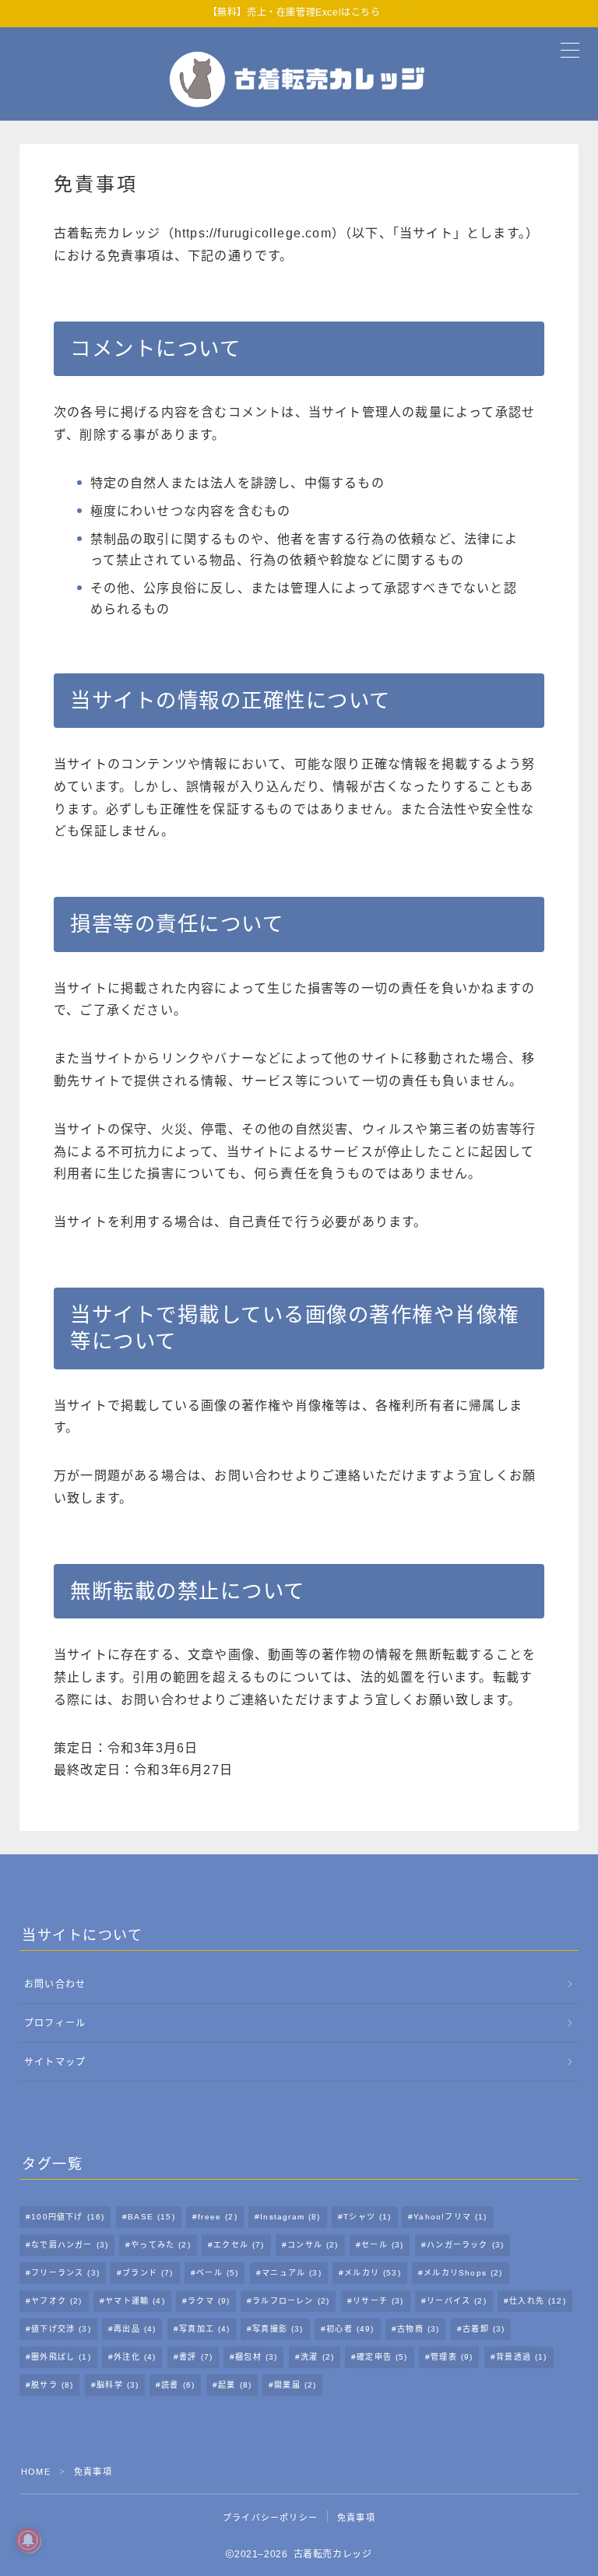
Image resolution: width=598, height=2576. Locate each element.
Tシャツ (367, 2217)
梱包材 (256, 2357)
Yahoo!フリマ (451, 2217)
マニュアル (292, 2273)
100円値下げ (68, 2217)
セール (382, 2245)
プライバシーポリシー (270, 2518)
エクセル (239, 2245)
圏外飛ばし (61, 2357)
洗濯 (317, 2357)
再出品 (135, 2329)
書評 (196, 2357)
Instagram (290, 2217)
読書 (178, 2385)
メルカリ (373, 2273)
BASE (151, 2217)
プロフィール (55, 2023)
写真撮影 (278, 2329)
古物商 (418, 2329)
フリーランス (65, 2273)
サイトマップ (55, 2062)
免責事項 (356, 2518)
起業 (235, 2385)
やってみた (162, 2245)
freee (218, 2217)
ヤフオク (56, 2301)
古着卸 (484, 2329)
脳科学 (118, 2385)
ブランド (148, 2273)
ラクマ (209, 2301)
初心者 (351, 2329)
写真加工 (204, 2329)
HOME (36, 2472)
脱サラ (52, 2385)
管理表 (452, 2357)
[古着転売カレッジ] (299, 79)
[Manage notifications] (28, 2540)
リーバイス (457, 2301)
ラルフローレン (292, 2301)
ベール (217, 2273)
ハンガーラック (465, 2245)
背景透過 (521, 2357)
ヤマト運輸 (135, 2301)
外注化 (135, 2357)
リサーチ (378, 2301)
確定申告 (382, 2357)
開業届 (295, 2385)
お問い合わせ (55, 1984)
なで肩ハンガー (70, 2245)
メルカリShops (463, 2273)
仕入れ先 (538, 2301)
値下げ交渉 (61, 2329)
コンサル (313, 2245)
